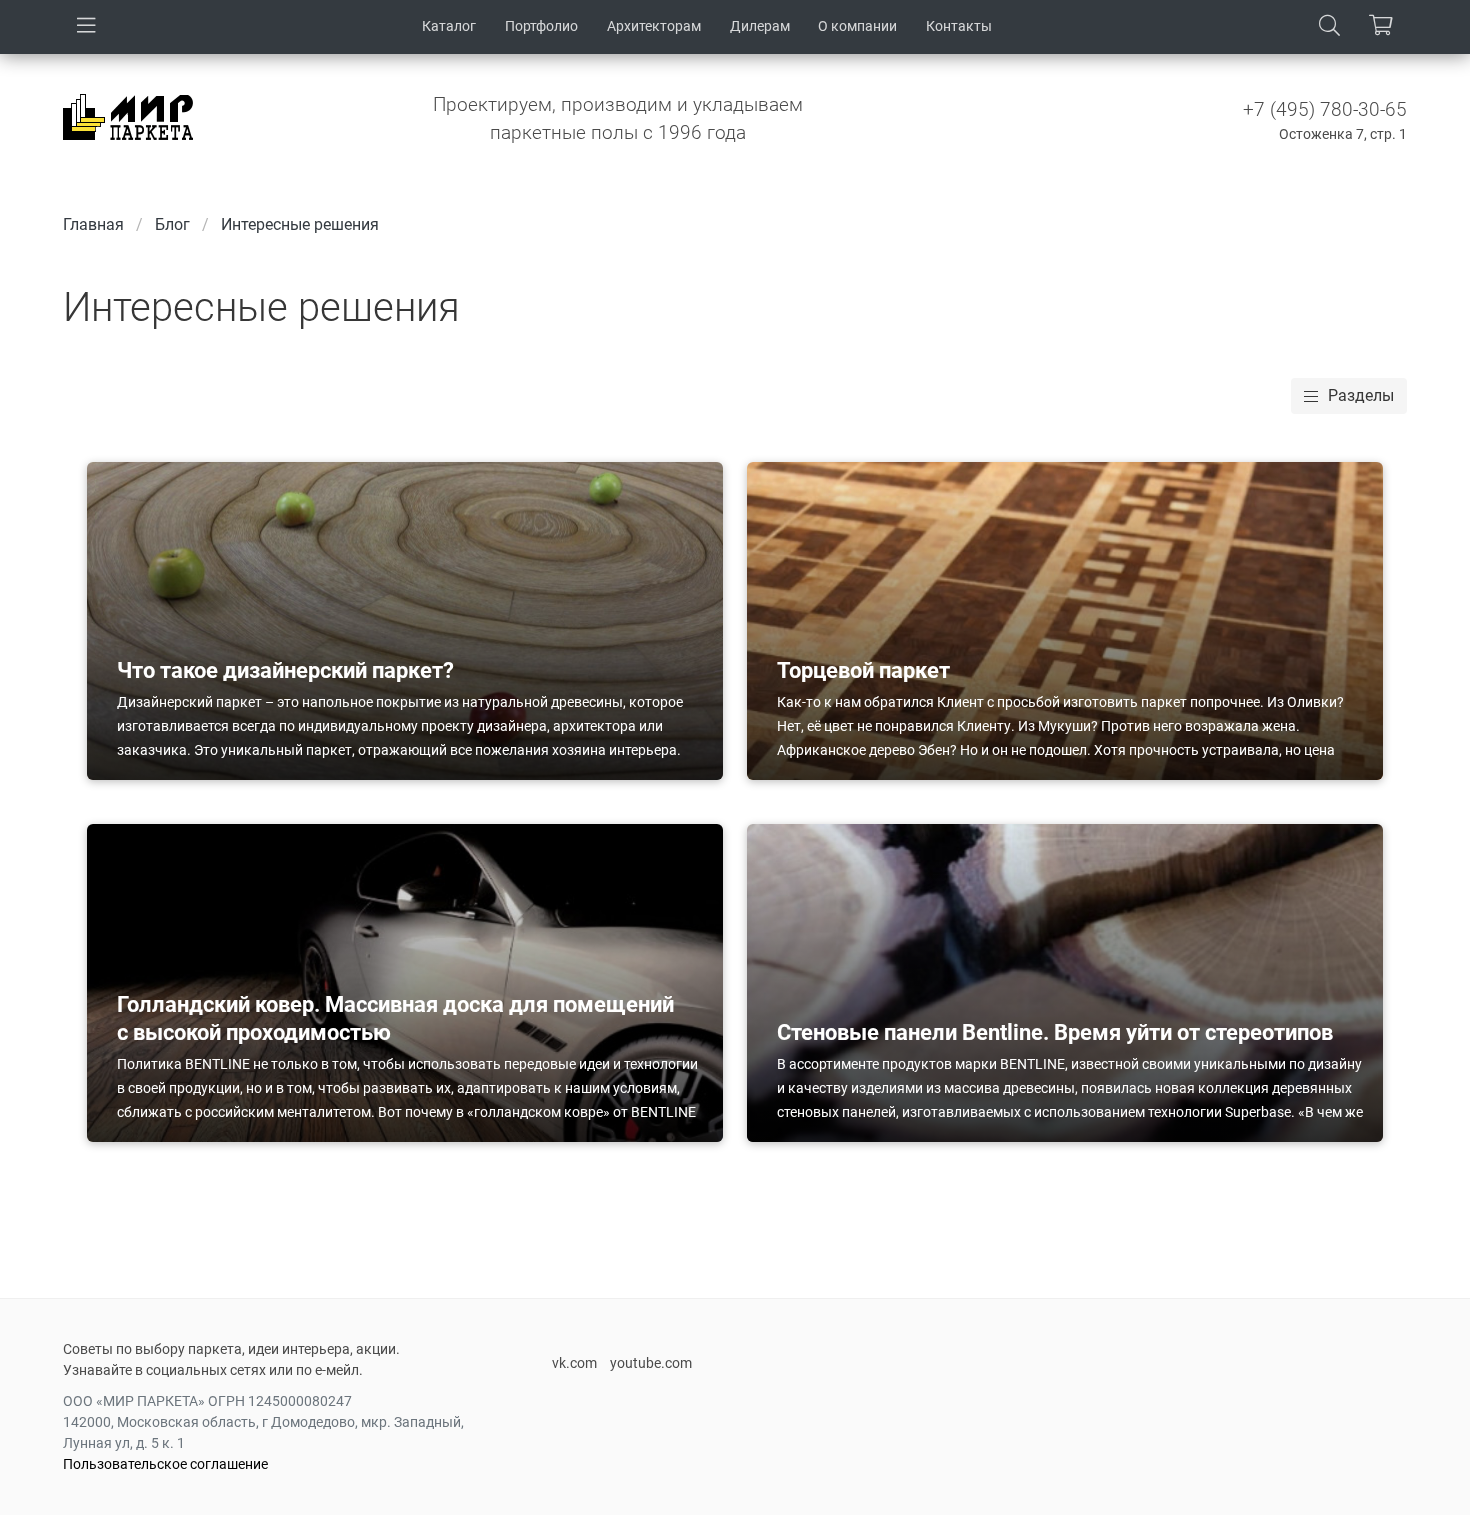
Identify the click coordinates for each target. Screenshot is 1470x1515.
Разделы (1361, 395)
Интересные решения (300, 224)
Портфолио (541, 26)
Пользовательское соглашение (165, 1464)
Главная (93, 224)
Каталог (449, 26)
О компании (857, 26)
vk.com (574, 1363)
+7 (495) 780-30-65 (1325, 109)
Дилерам (760, 26)
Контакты (959, 26)
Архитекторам (654, 26)
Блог (172, 224)
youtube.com (651, 1363)
